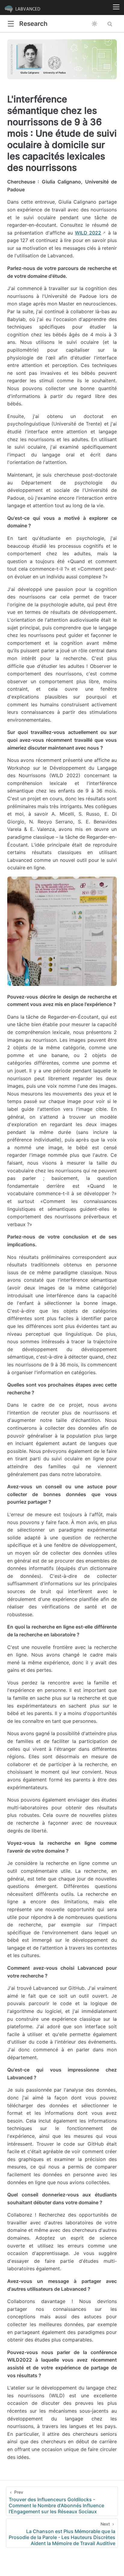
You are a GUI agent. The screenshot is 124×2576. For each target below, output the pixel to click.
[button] (11, 24)
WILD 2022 (88, 233)
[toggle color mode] (95, 24)
